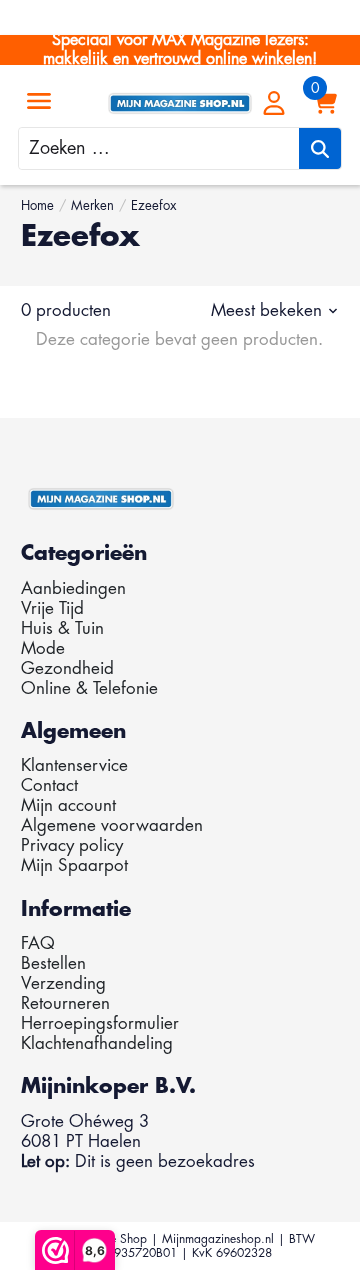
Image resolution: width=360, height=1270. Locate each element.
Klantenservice (74, 765)
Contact (49, 785)
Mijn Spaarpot (74, 865)
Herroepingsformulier (100, 1023)
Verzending (63, 983)
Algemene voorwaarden (112, 825)
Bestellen (53, 963)
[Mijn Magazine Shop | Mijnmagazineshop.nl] (179, 103)
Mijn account (68, 805)
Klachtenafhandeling (97, 1043)
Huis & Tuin (62, 628)
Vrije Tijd (52, 608)
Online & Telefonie (89, 688)
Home (37, 205)
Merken (92, 205)
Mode (43, 648)
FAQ (38, 943)
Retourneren (65, 1003)
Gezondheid (67, 668)
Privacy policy (72, 845)
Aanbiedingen (73, 588)
